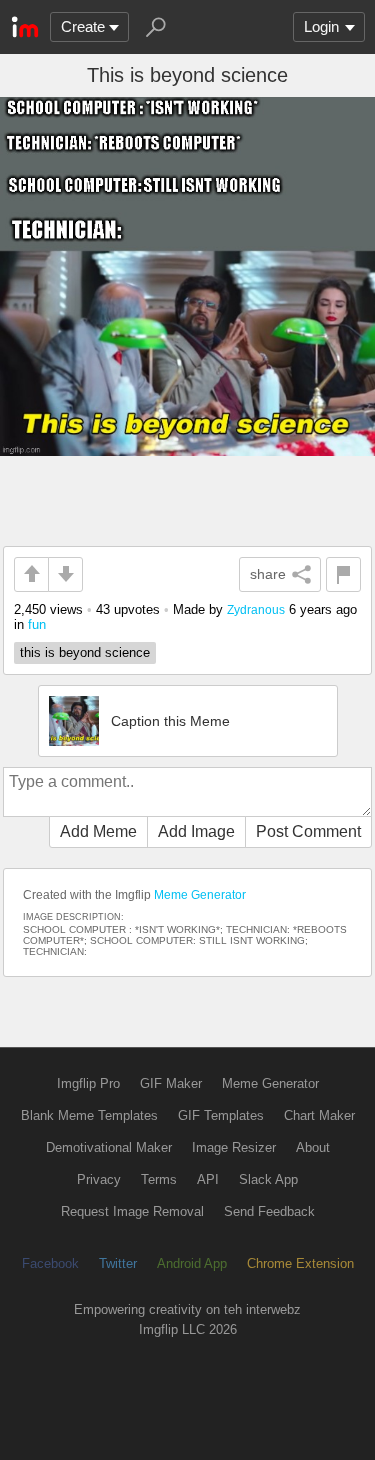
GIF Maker (171, 1083)
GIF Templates (221, 1115)
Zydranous (256, 609)
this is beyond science (85, 652)
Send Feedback (269, 1211)
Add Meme (98, 831)
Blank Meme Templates (89, 1115)
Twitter (118, 1263)
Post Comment (308, 831)
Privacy (99, 1179)
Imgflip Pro (88, 1083)
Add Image (196, 831)
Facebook (50, 1263)
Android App (192, 1263)
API (208, 1179)
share (268, 574)
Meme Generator (200, 895)
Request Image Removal (132, 1211)
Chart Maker (319, 1115)
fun (37, 624)
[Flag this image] (343, 574)
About (313, 1147)
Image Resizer (234, 1147)
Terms (159, 1179)
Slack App (268, 1179)
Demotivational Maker (109, 1147)
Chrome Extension (300, 1263)
